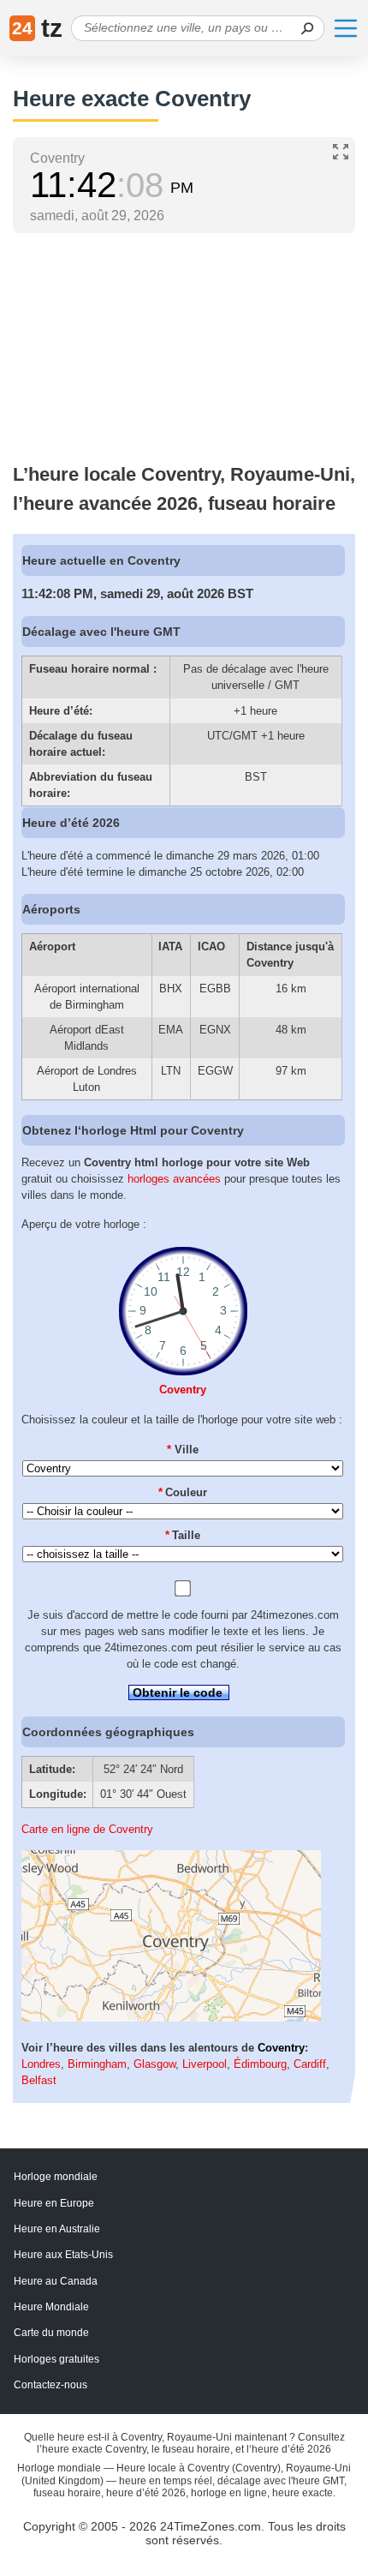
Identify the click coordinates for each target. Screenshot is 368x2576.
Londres (41, 2064)
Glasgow (154, 2064)
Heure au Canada (56, 2281)
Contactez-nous (50, 2385)
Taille (183, 1535)
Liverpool (205, 2064)
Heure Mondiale (51, 2307)
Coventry (183, 1390)
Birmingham (97, 2064)
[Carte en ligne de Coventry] (171, 2018)
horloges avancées (174, 1179)
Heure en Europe (54, 2203)
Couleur (183, 1492)
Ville (183, 1450)
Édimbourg (260, 2064)
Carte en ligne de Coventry (87, 1829)
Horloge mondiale (56, 2177)
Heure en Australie (57, 2229)
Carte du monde (51, 2333)
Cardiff (310, 2064)
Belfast (39, 2080)
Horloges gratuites (56, 2359)
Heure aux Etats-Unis (63, 2255)
